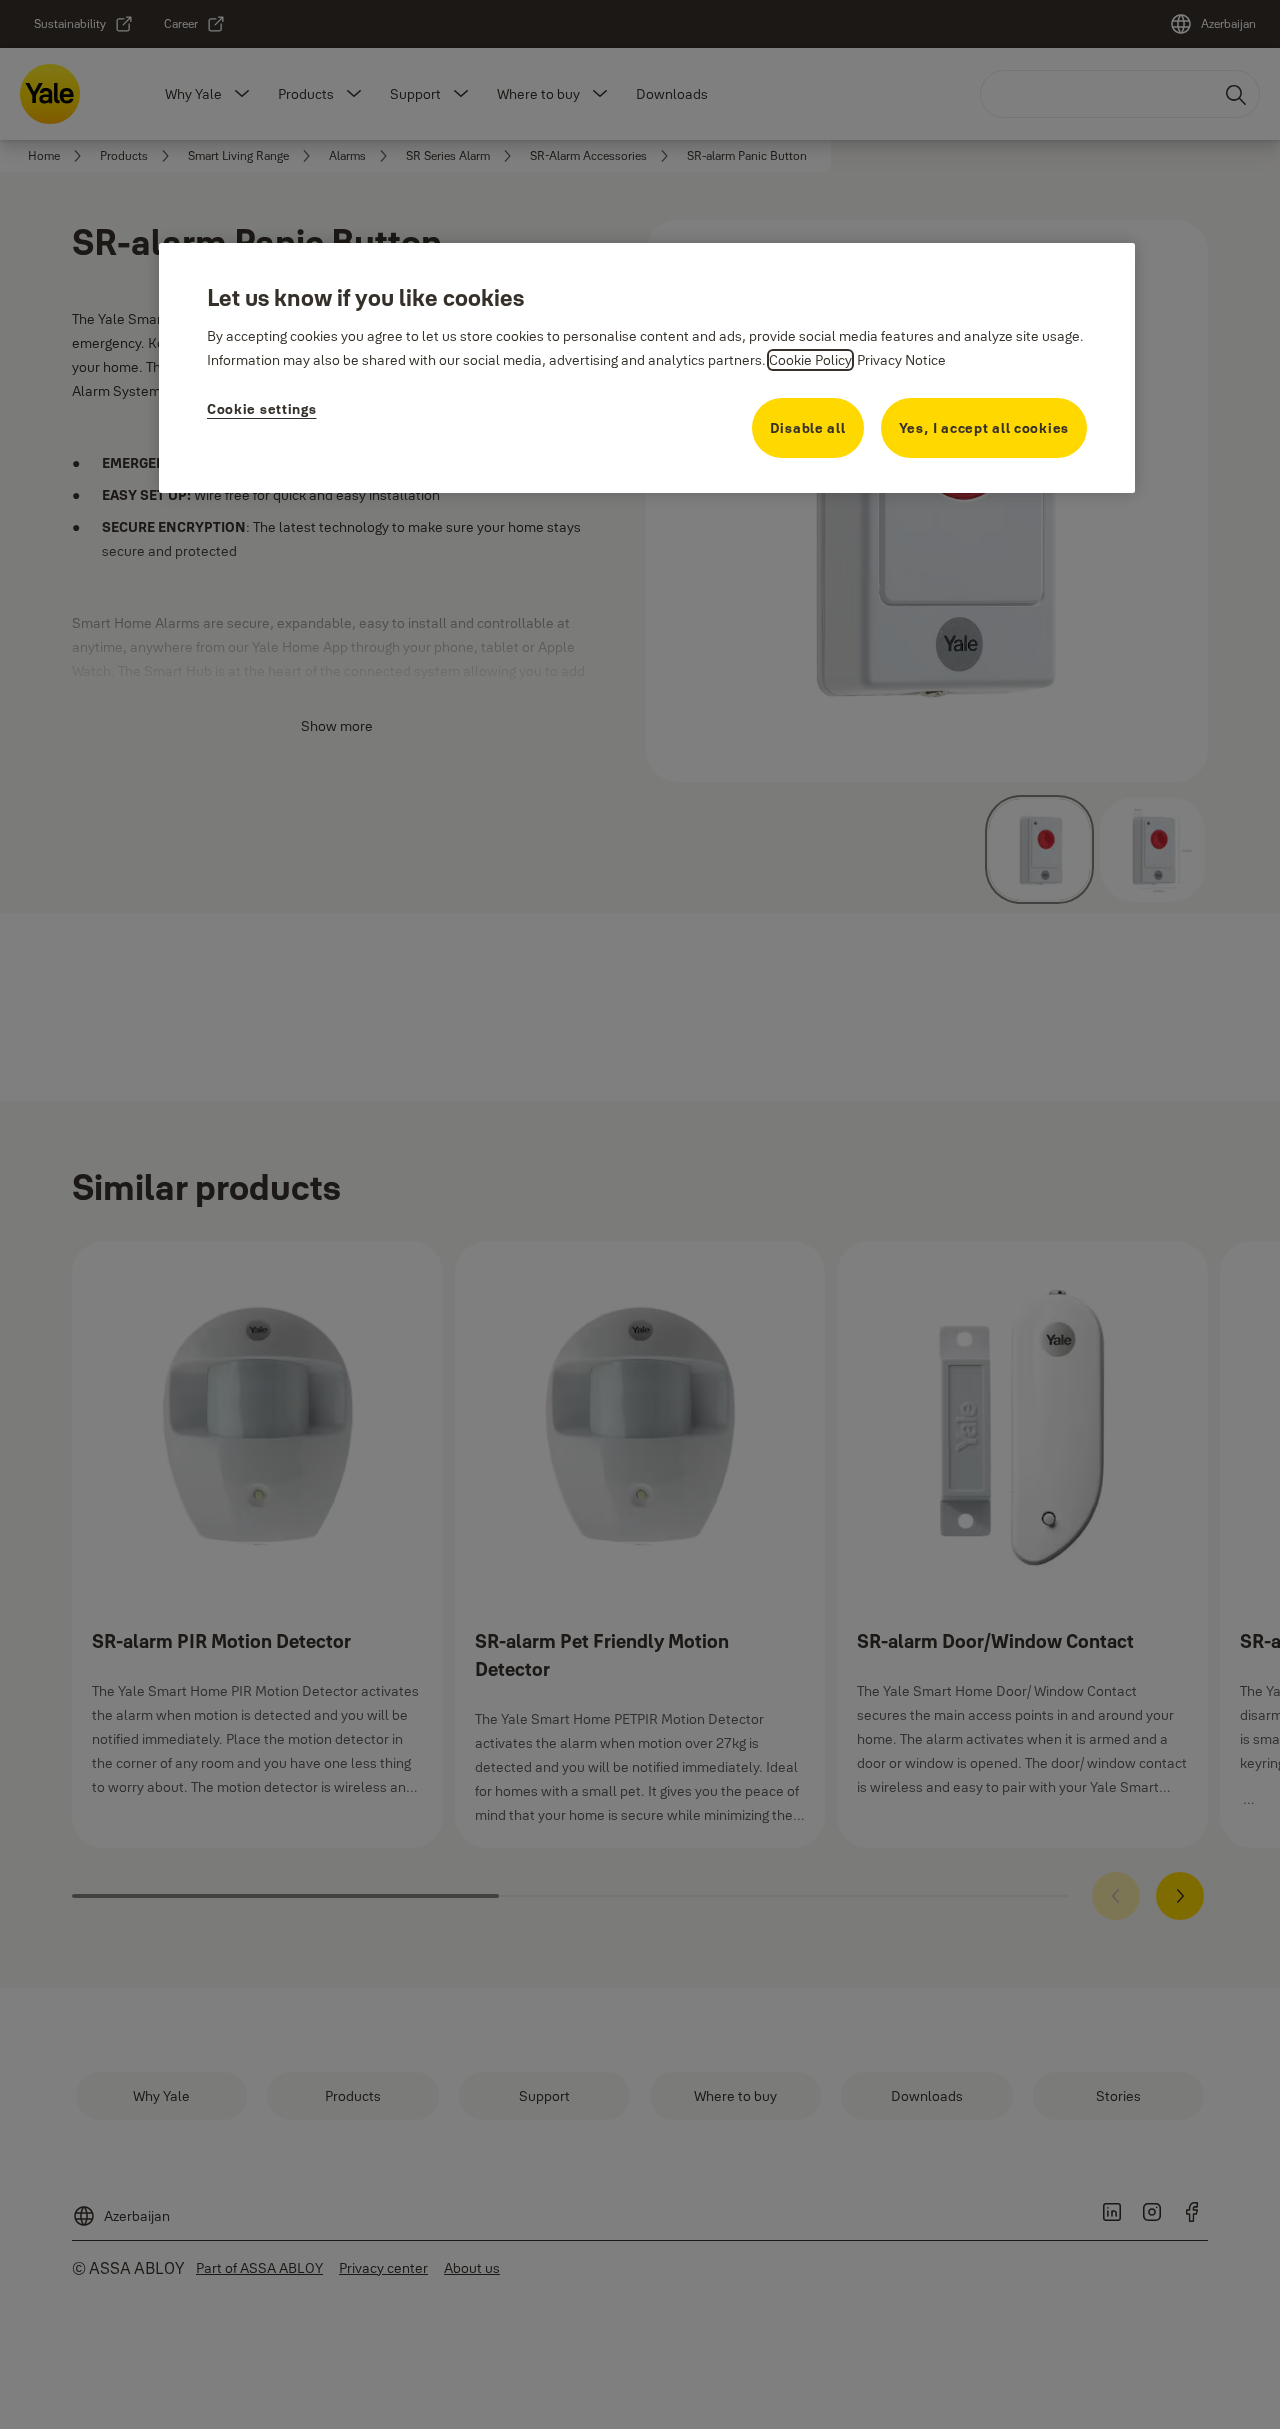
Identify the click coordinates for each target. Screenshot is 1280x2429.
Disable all (808, 428)
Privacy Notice (901, 360)
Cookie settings (262, 409)
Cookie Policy (810, 360)
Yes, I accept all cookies (984, 428)
